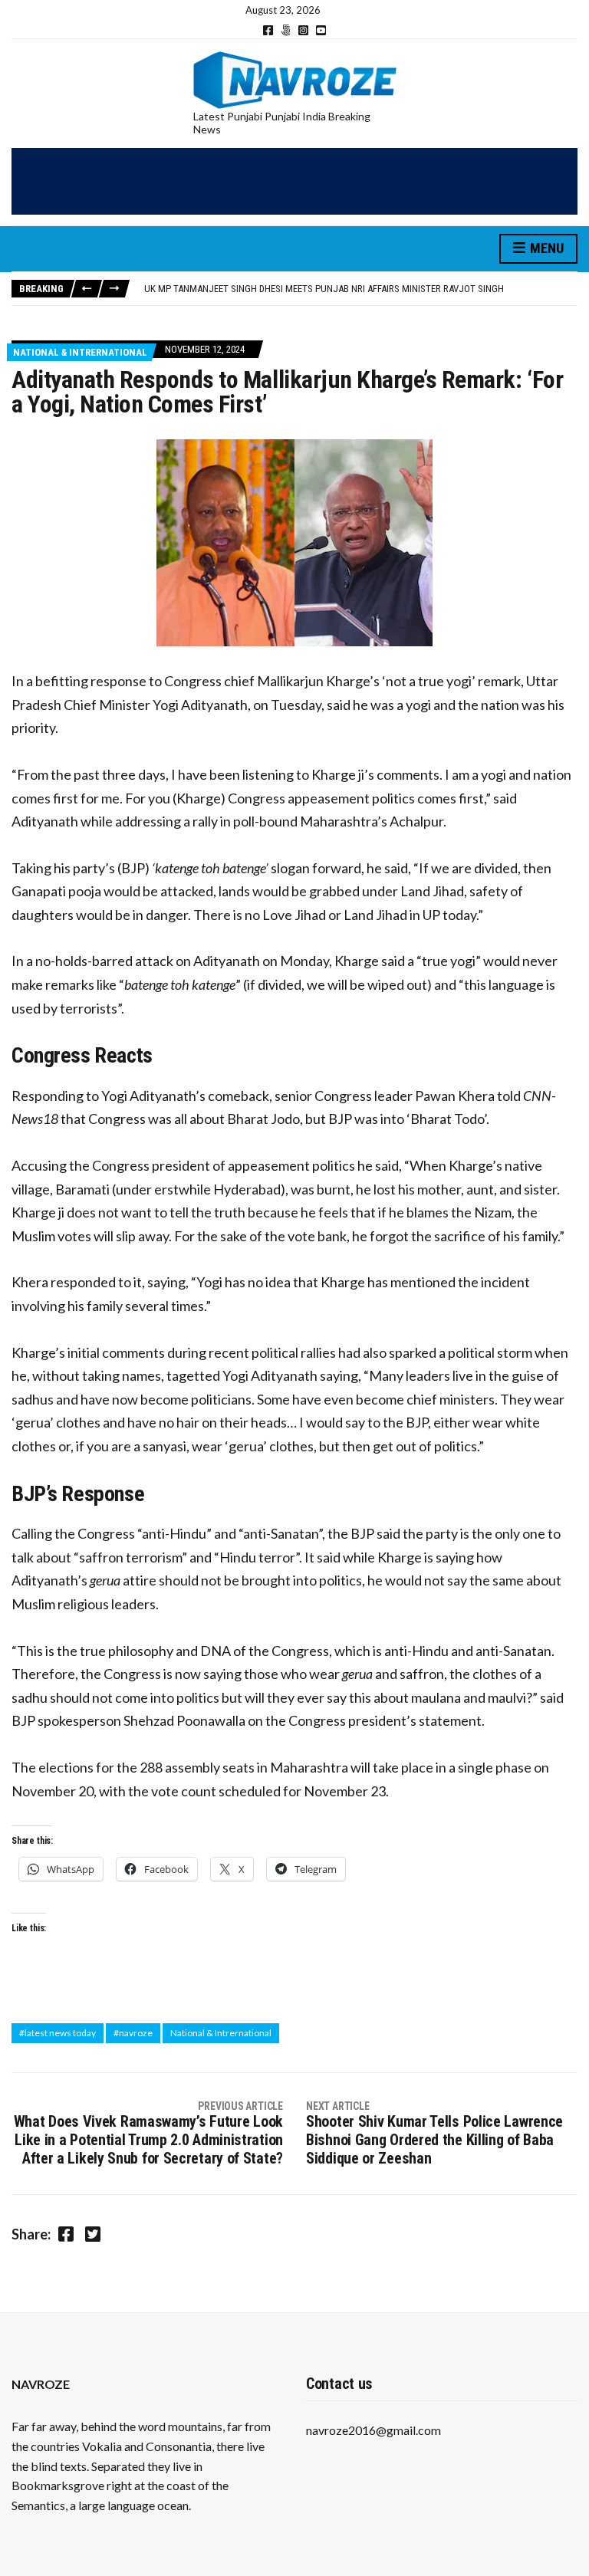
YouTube (321, 30)
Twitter (286, 30)
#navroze (133, 2033)
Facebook (268, 30)
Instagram (303, 30)
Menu (545, 248)
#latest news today (58, 2033)
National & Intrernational (80, 352)
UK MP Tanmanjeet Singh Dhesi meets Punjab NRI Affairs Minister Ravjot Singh (324, 289)
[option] (360, 289)
